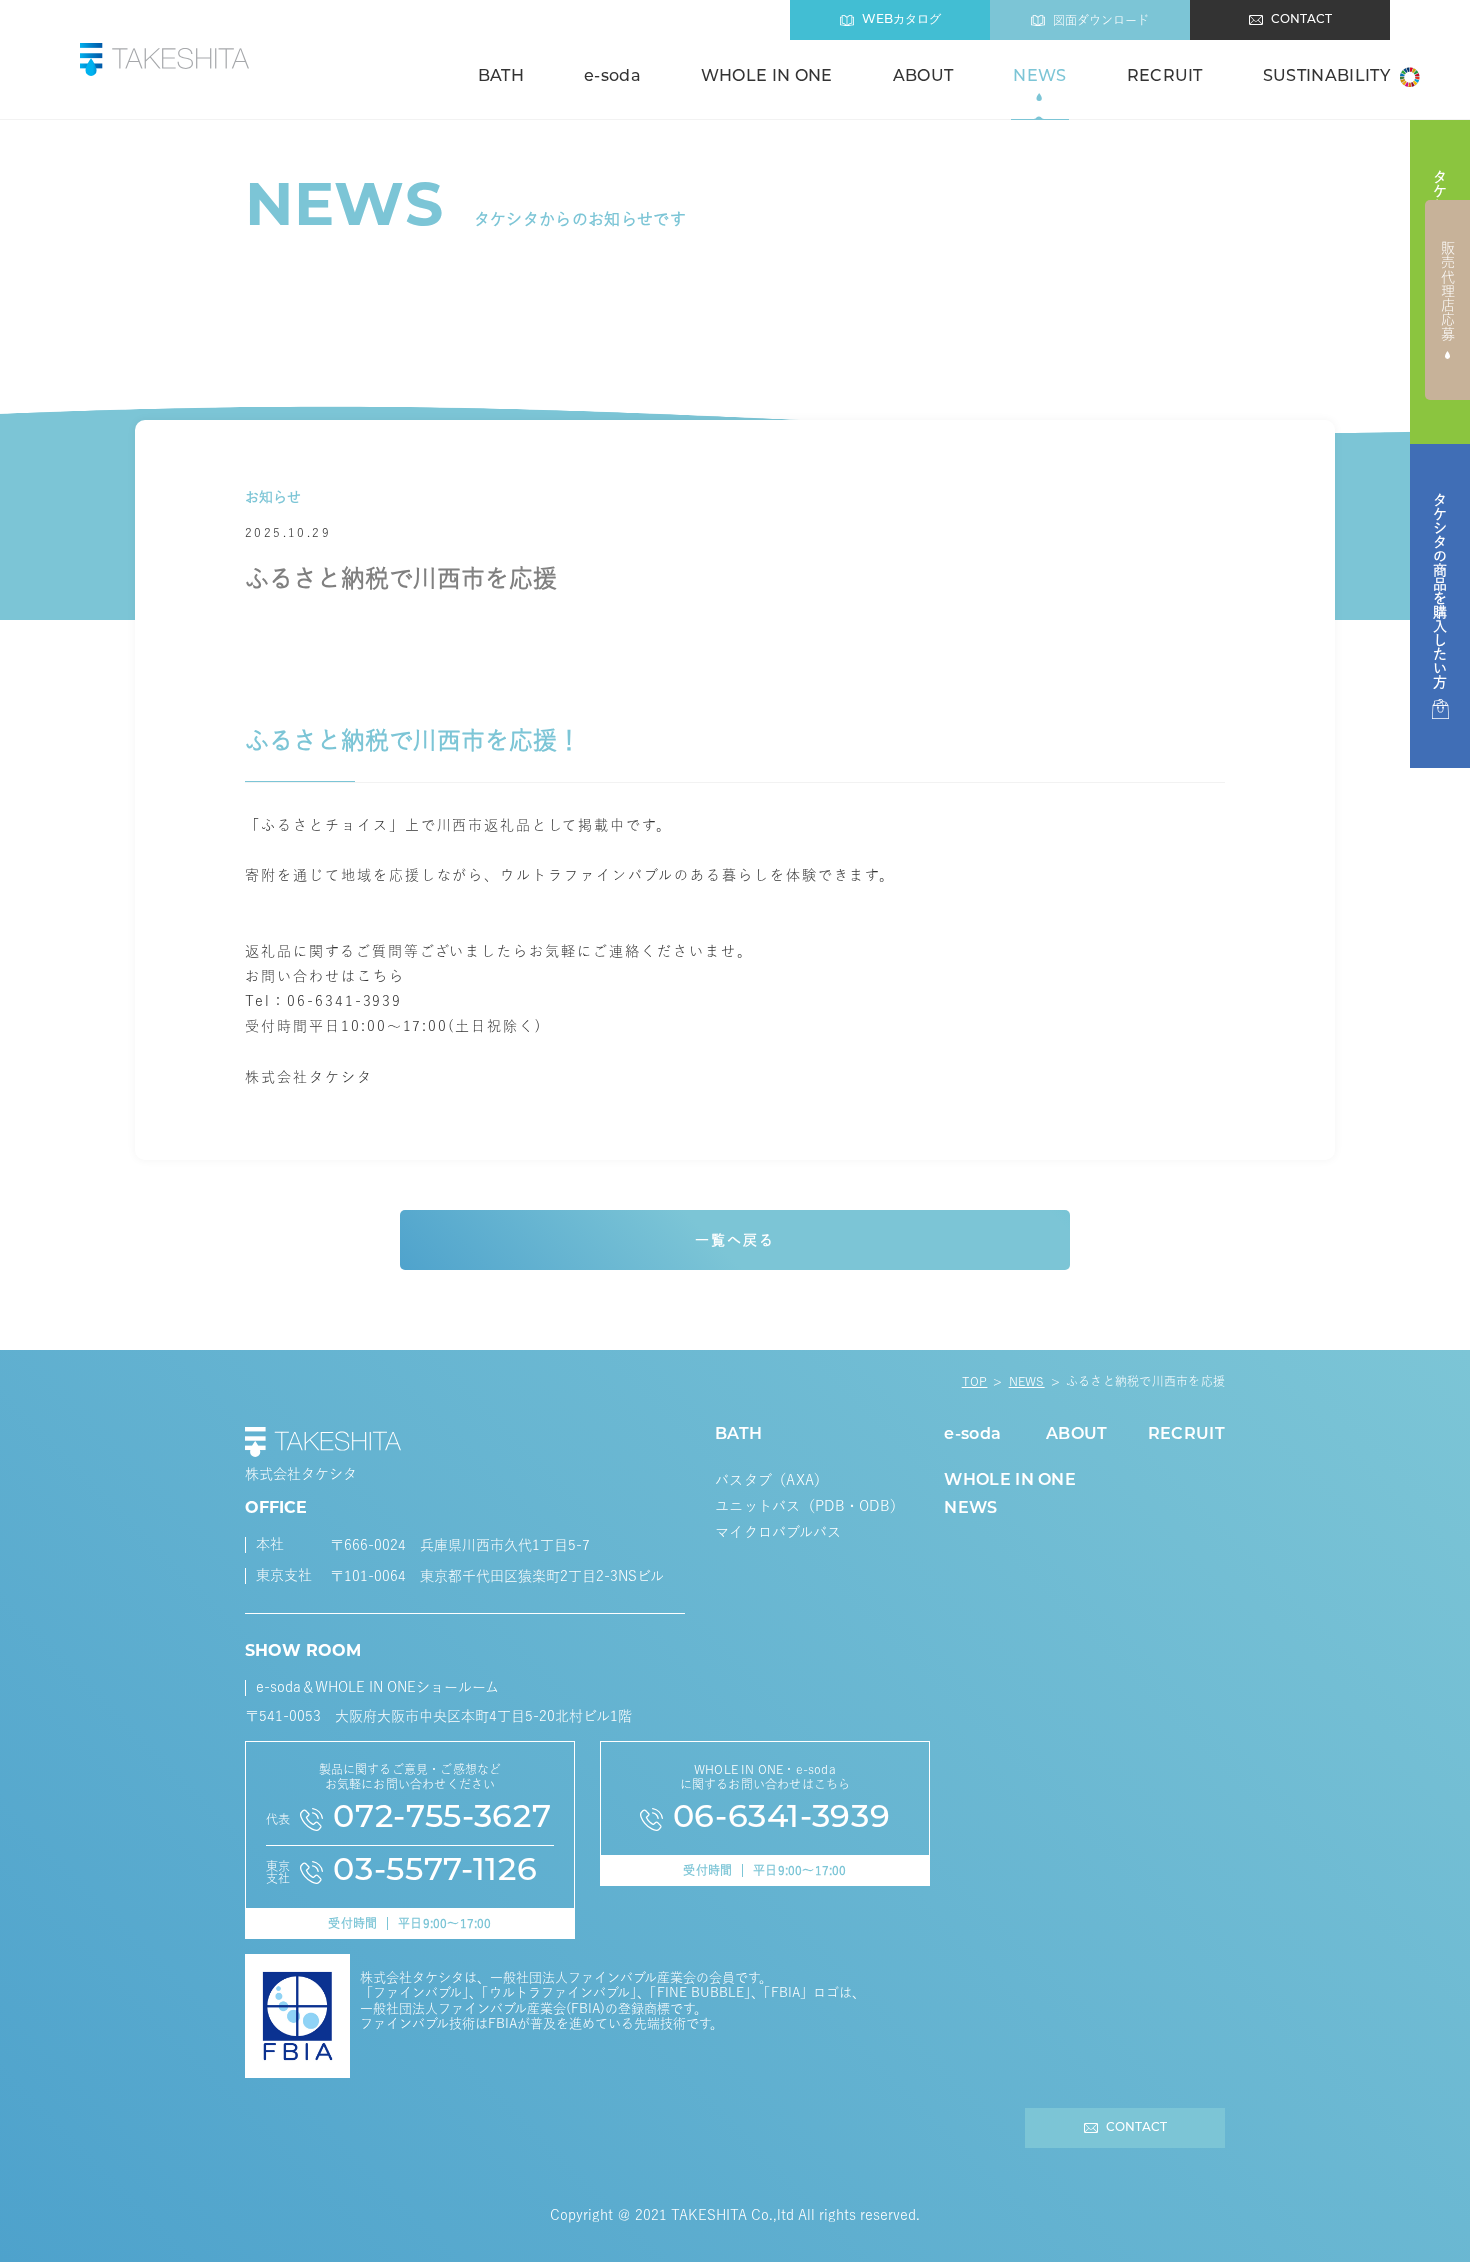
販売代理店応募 (1448, 291)
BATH (501, 77)
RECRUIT (1165, 77)
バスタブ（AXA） (772, 1480)
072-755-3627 (442, 1819)
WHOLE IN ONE (767, 77)
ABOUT (923, 77)
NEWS (1039, 77)
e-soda (612, 77)
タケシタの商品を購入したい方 (1440, 591)
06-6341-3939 (782, 1819)
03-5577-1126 (435, 1872)
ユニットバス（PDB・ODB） (809, 1506)
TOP (975, 1381)
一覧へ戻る (735, 1240)
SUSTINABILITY (1326, 77)
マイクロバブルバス (778, 1532)
